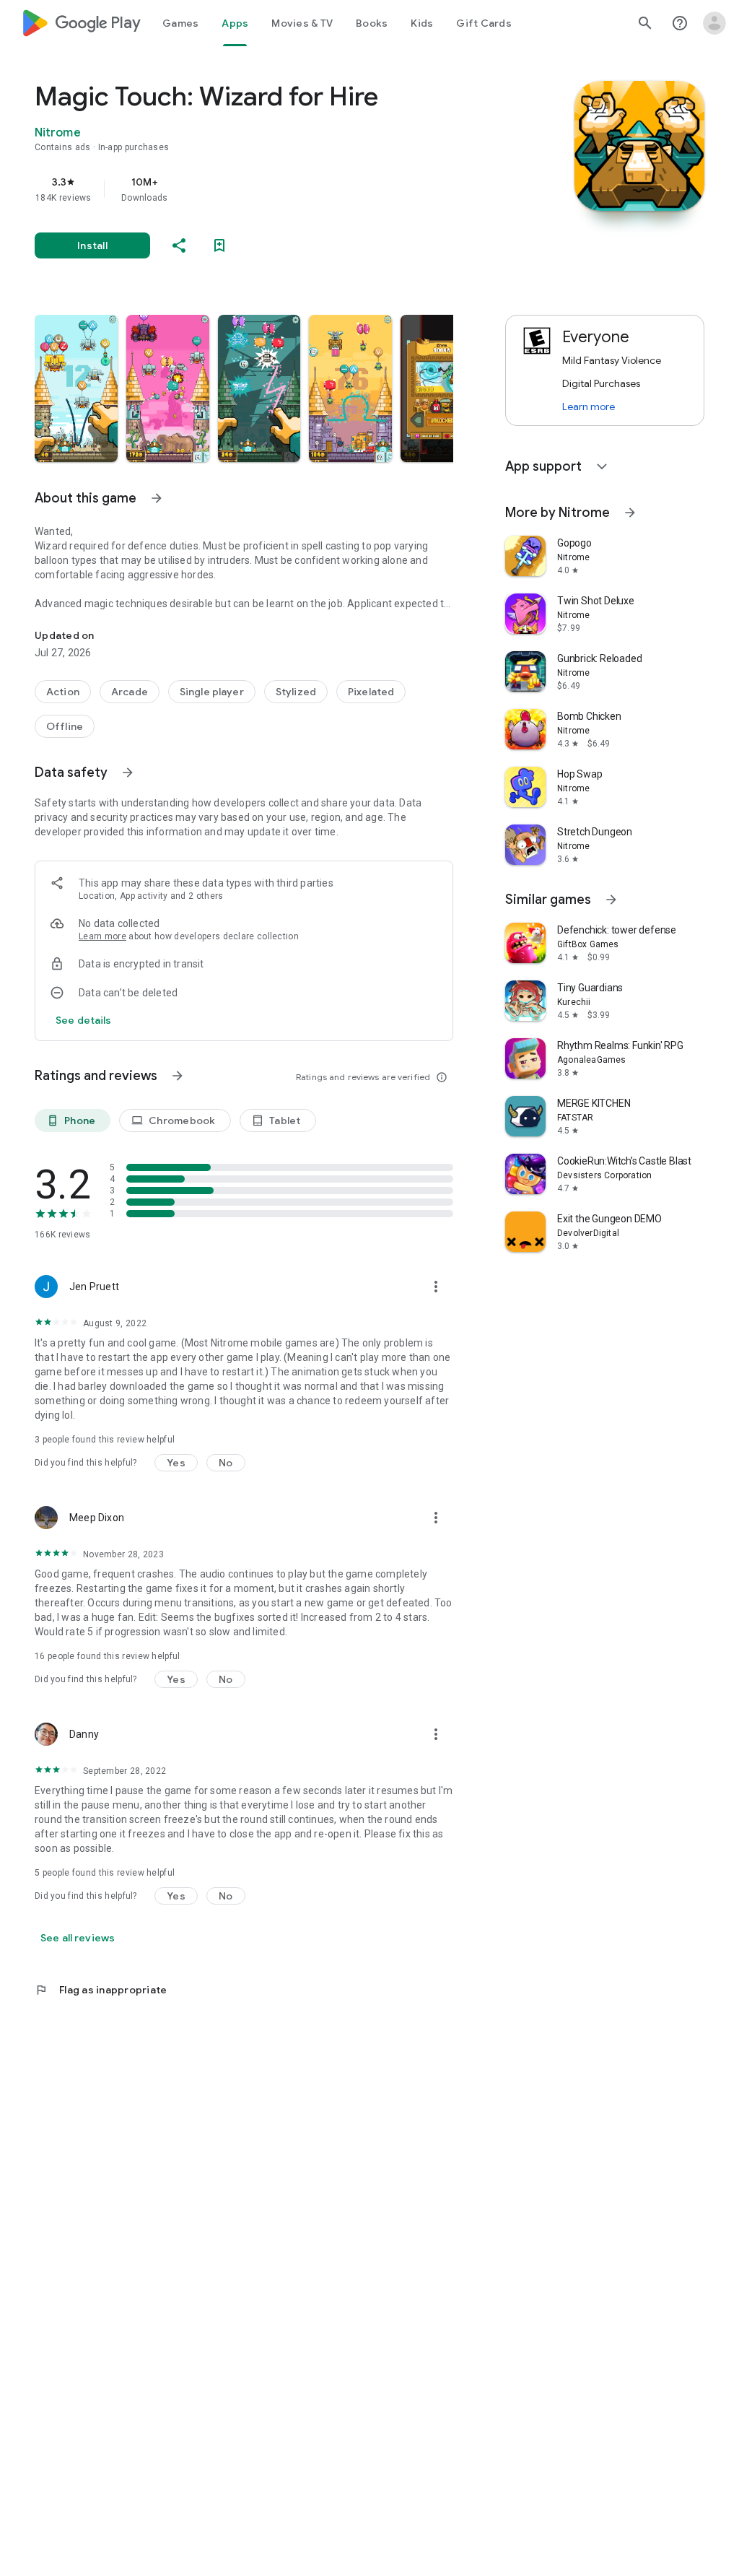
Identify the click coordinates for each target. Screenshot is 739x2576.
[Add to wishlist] (219, 245)
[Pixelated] (371, 692)
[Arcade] (130, 692)
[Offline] (65, 726)
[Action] (63, 692)
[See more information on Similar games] (611, 900)
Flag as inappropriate (101, 1990)
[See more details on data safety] (84, 1020)
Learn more (102, 936)
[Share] (179, 245)
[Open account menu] (714, 23)
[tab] (180, 23)
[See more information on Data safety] (128, 773)
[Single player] (212, 692)
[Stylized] (296, 692)
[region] (264, 189)
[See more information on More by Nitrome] (630, 513)
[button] (76, 388)
